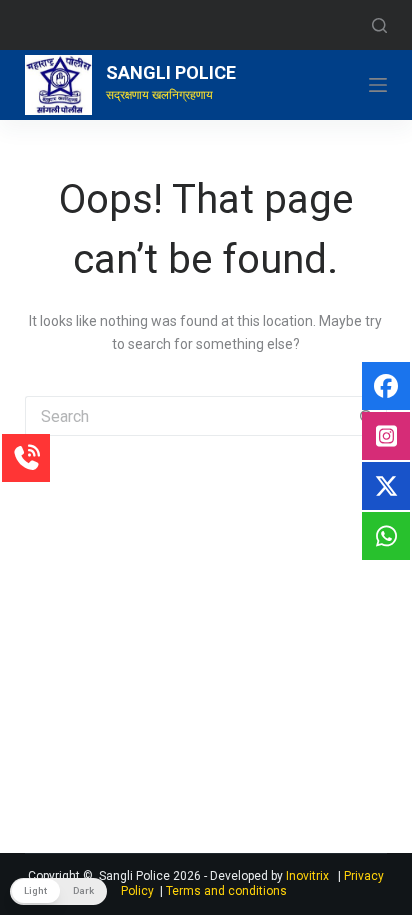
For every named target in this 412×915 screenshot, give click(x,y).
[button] (58, 891)
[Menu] (378, 85)
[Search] (379, 25)
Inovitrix (312, 876)
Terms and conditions (226, 891)
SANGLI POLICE (171, 72)
